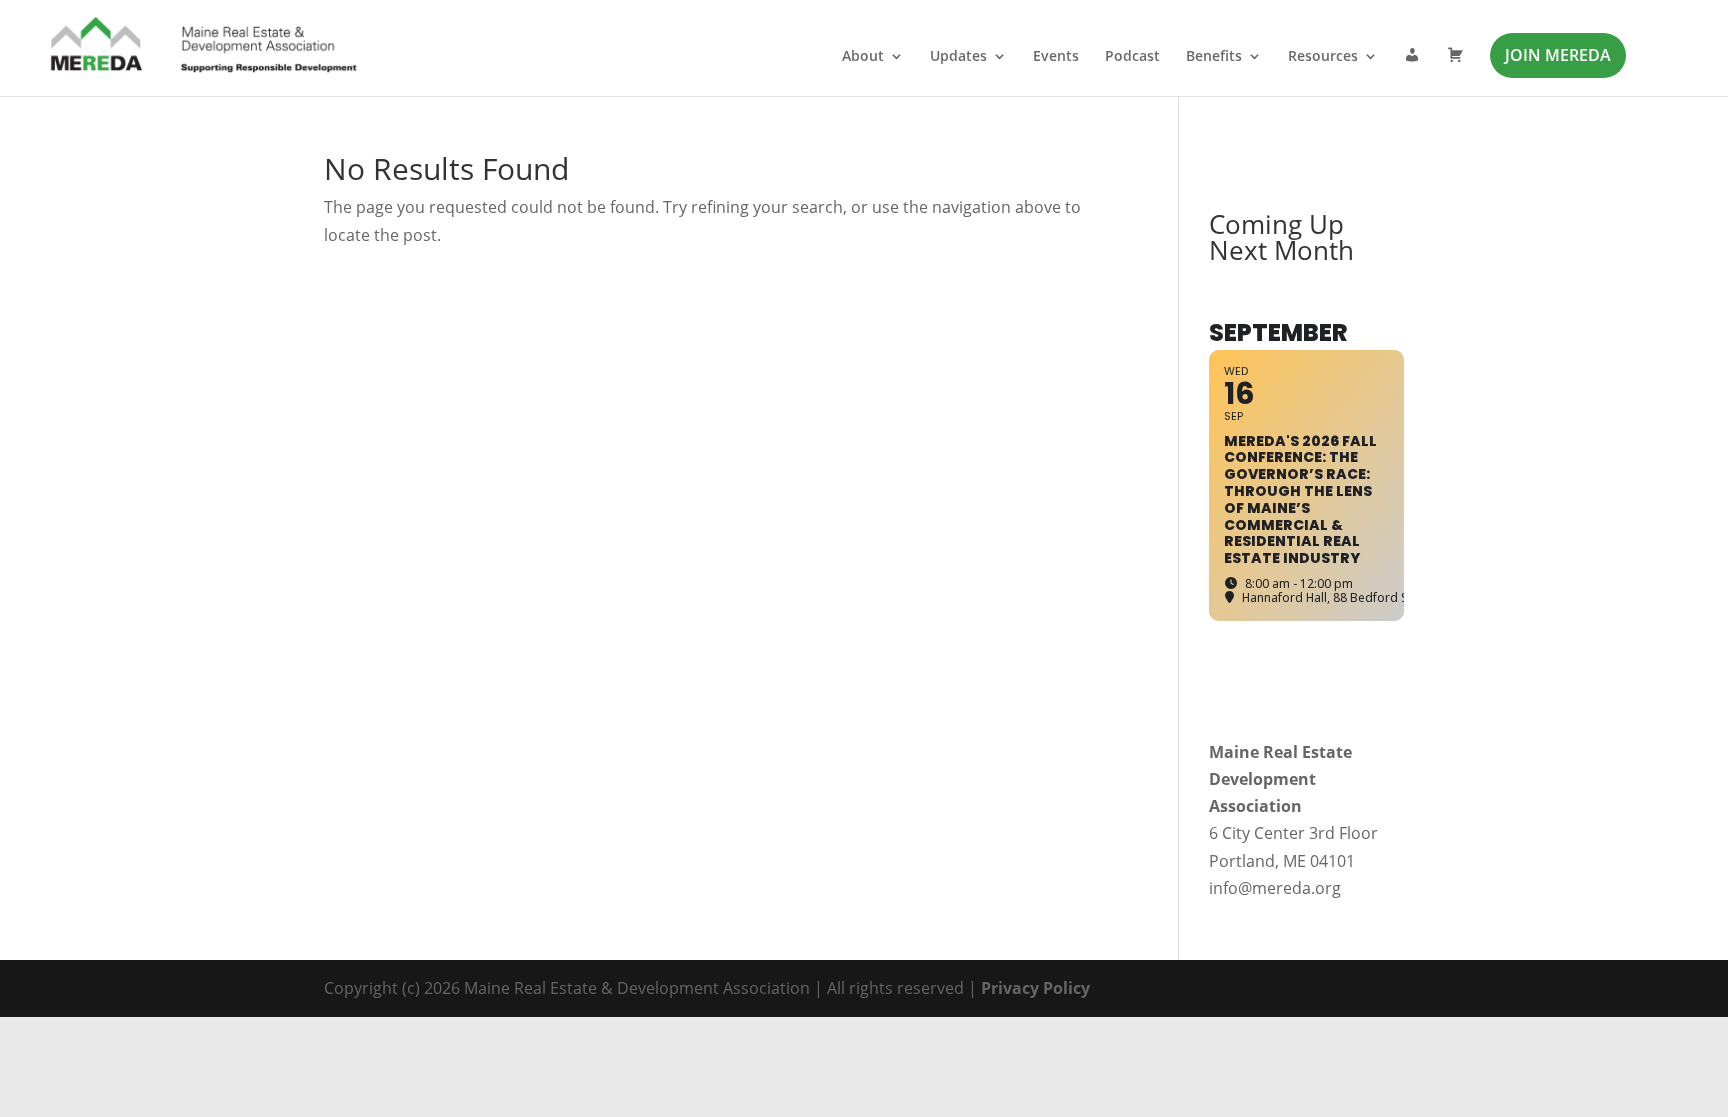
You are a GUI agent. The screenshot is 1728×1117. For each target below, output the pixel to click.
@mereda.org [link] (1289, 888)
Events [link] (1056, 57)
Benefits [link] (1214, 57)
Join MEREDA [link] (1558, 55)
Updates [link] (958, 57)
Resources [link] (1323, 57)
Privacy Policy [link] (1035, 988)
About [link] (863, 57)
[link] (205, 46)
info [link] (1223, 888)
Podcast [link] (1132, 57)
